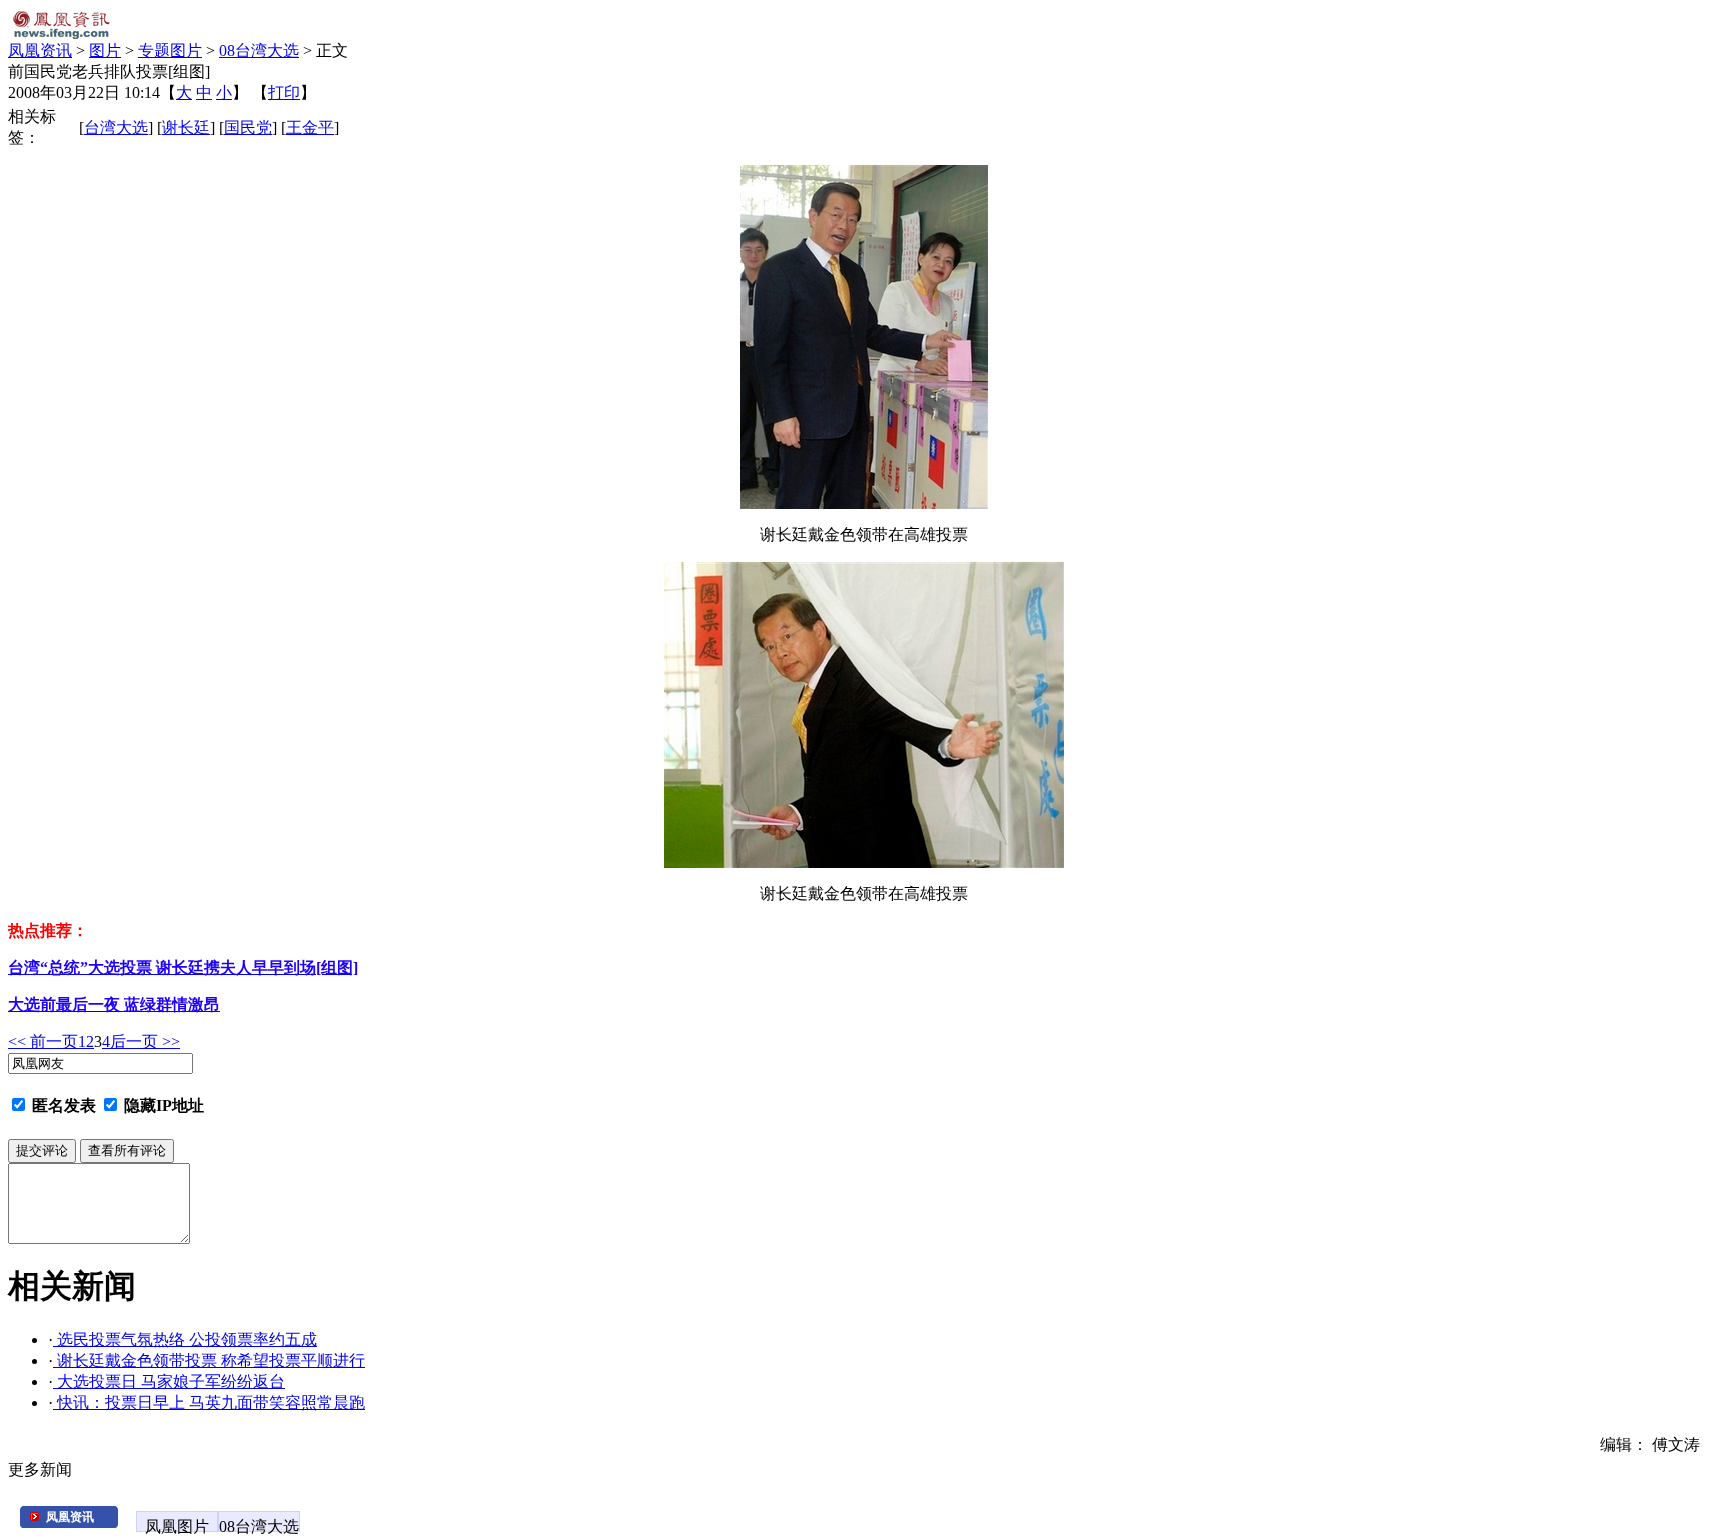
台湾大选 (116, 127)
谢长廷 (186, 127)
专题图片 (170, 50)
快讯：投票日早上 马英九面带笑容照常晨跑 (209, 1402)
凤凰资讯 (40, 50)
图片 (105, 50)
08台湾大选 (259, 50)
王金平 (310, 127)
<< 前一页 (43, 1041)
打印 (284, 92)
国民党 (248, 127)
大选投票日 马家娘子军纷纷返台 (169, 1381)
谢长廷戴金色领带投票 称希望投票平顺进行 (209, 1360)
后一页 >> (145, 1041)
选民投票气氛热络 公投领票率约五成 (185, 1339)
